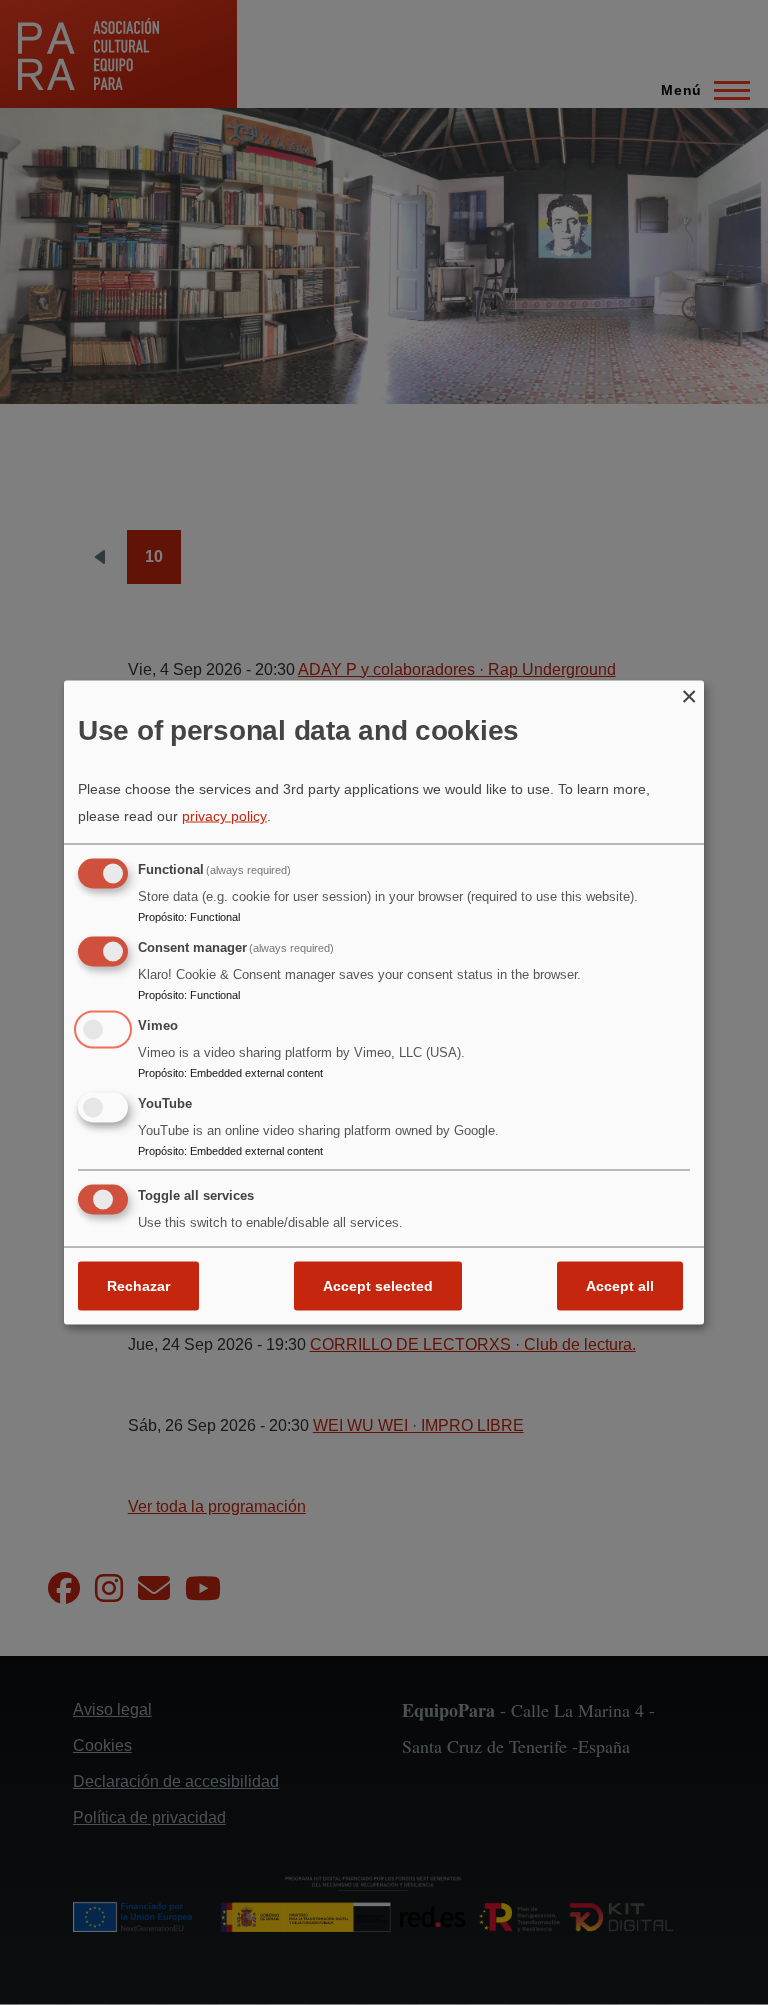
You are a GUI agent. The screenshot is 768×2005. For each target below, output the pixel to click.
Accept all (620, 1286)
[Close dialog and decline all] (689, 692)
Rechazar (138, 1286)
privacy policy (224, 816)
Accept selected (378, 1286)
